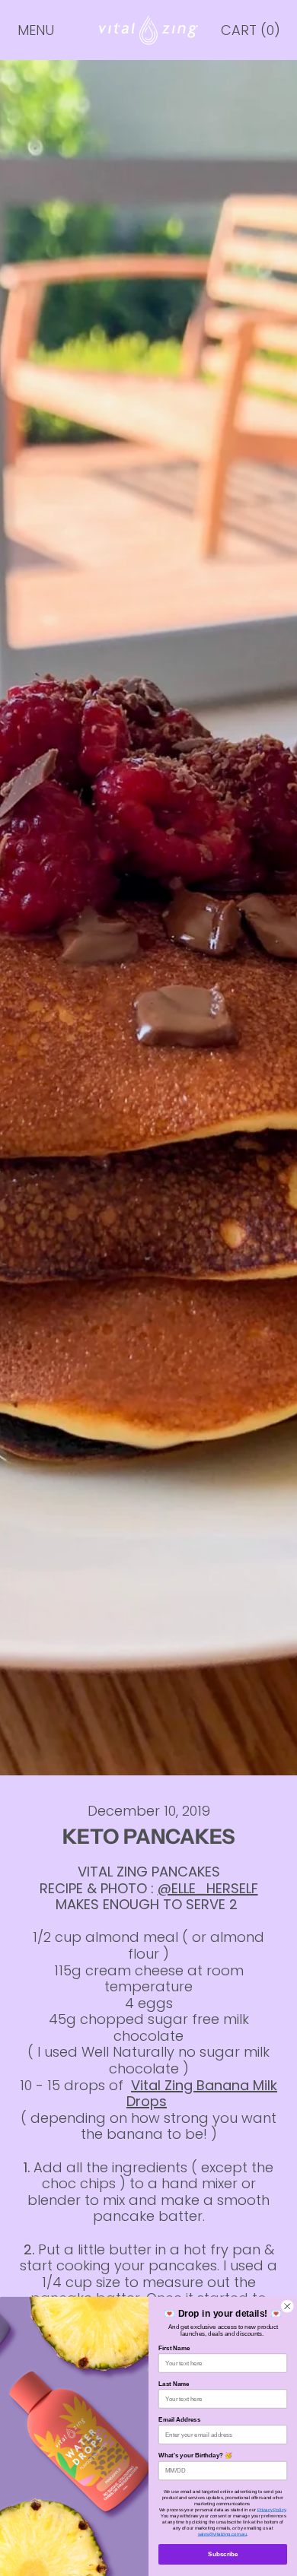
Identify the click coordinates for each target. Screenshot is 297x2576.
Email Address (179, 2420)
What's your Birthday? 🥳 (195, 2455)
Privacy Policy (272, 2509)
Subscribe (223, 2554)
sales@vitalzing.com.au (223, 2534)
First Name (174, 2348)
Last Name (174, 2384)
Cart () (250, 34)
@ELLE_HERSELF (208, 1888)
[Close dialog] (288, 2307)
